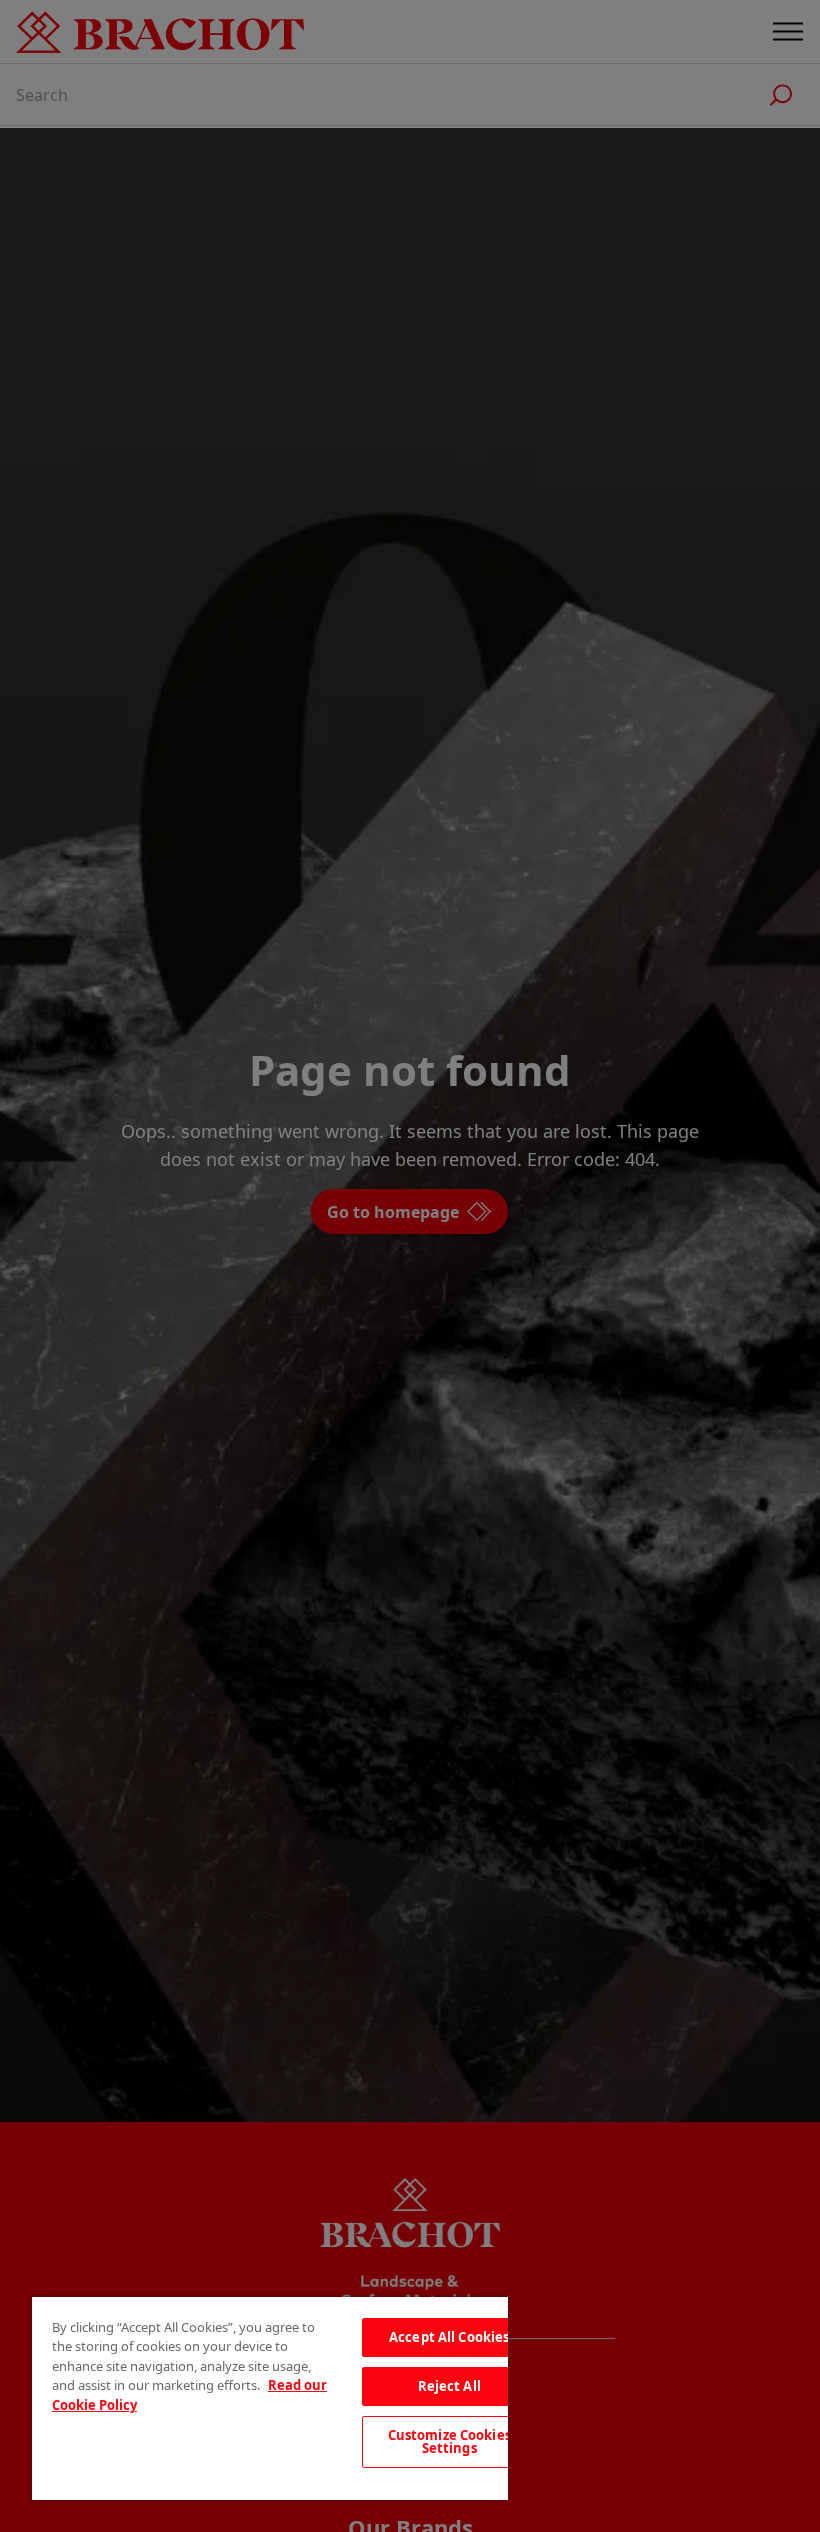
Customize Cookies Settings (449, 2441)
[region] (270, 2398)
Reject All (449, 2386)
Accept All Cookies (449, 2337)
